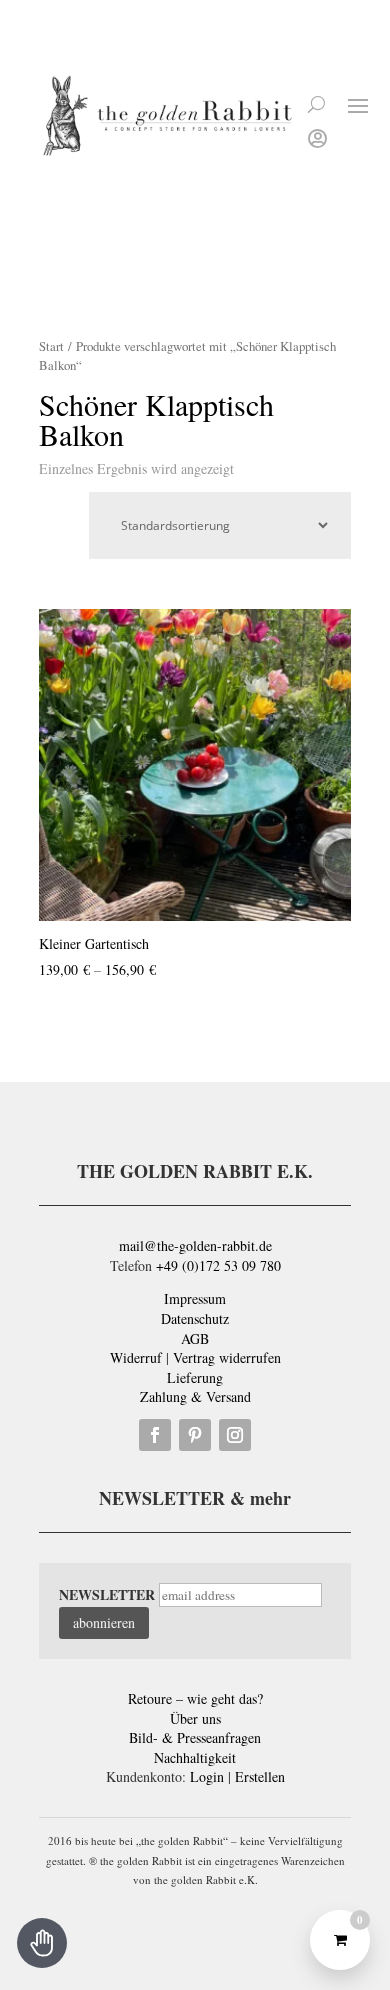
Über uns (195, 1718)
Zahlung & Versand (195, 1396)
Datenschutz (195, 1318)
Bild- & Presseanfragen (195, 1737)
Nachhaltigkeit (195, 1757)
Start (51, 346)
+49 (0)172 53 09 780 (218, 1265)
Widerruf (136, 1357)
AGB (195, 1338)
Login (207, 1776)
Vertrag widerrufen (227, 1357)
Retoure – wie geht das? (195, 1698)
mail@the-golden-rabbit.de (195, 1245)
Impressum (195, 1298)
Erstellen (260, 1776)
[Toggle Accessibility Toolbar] (42, 1943)
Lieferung (195, 1377)
